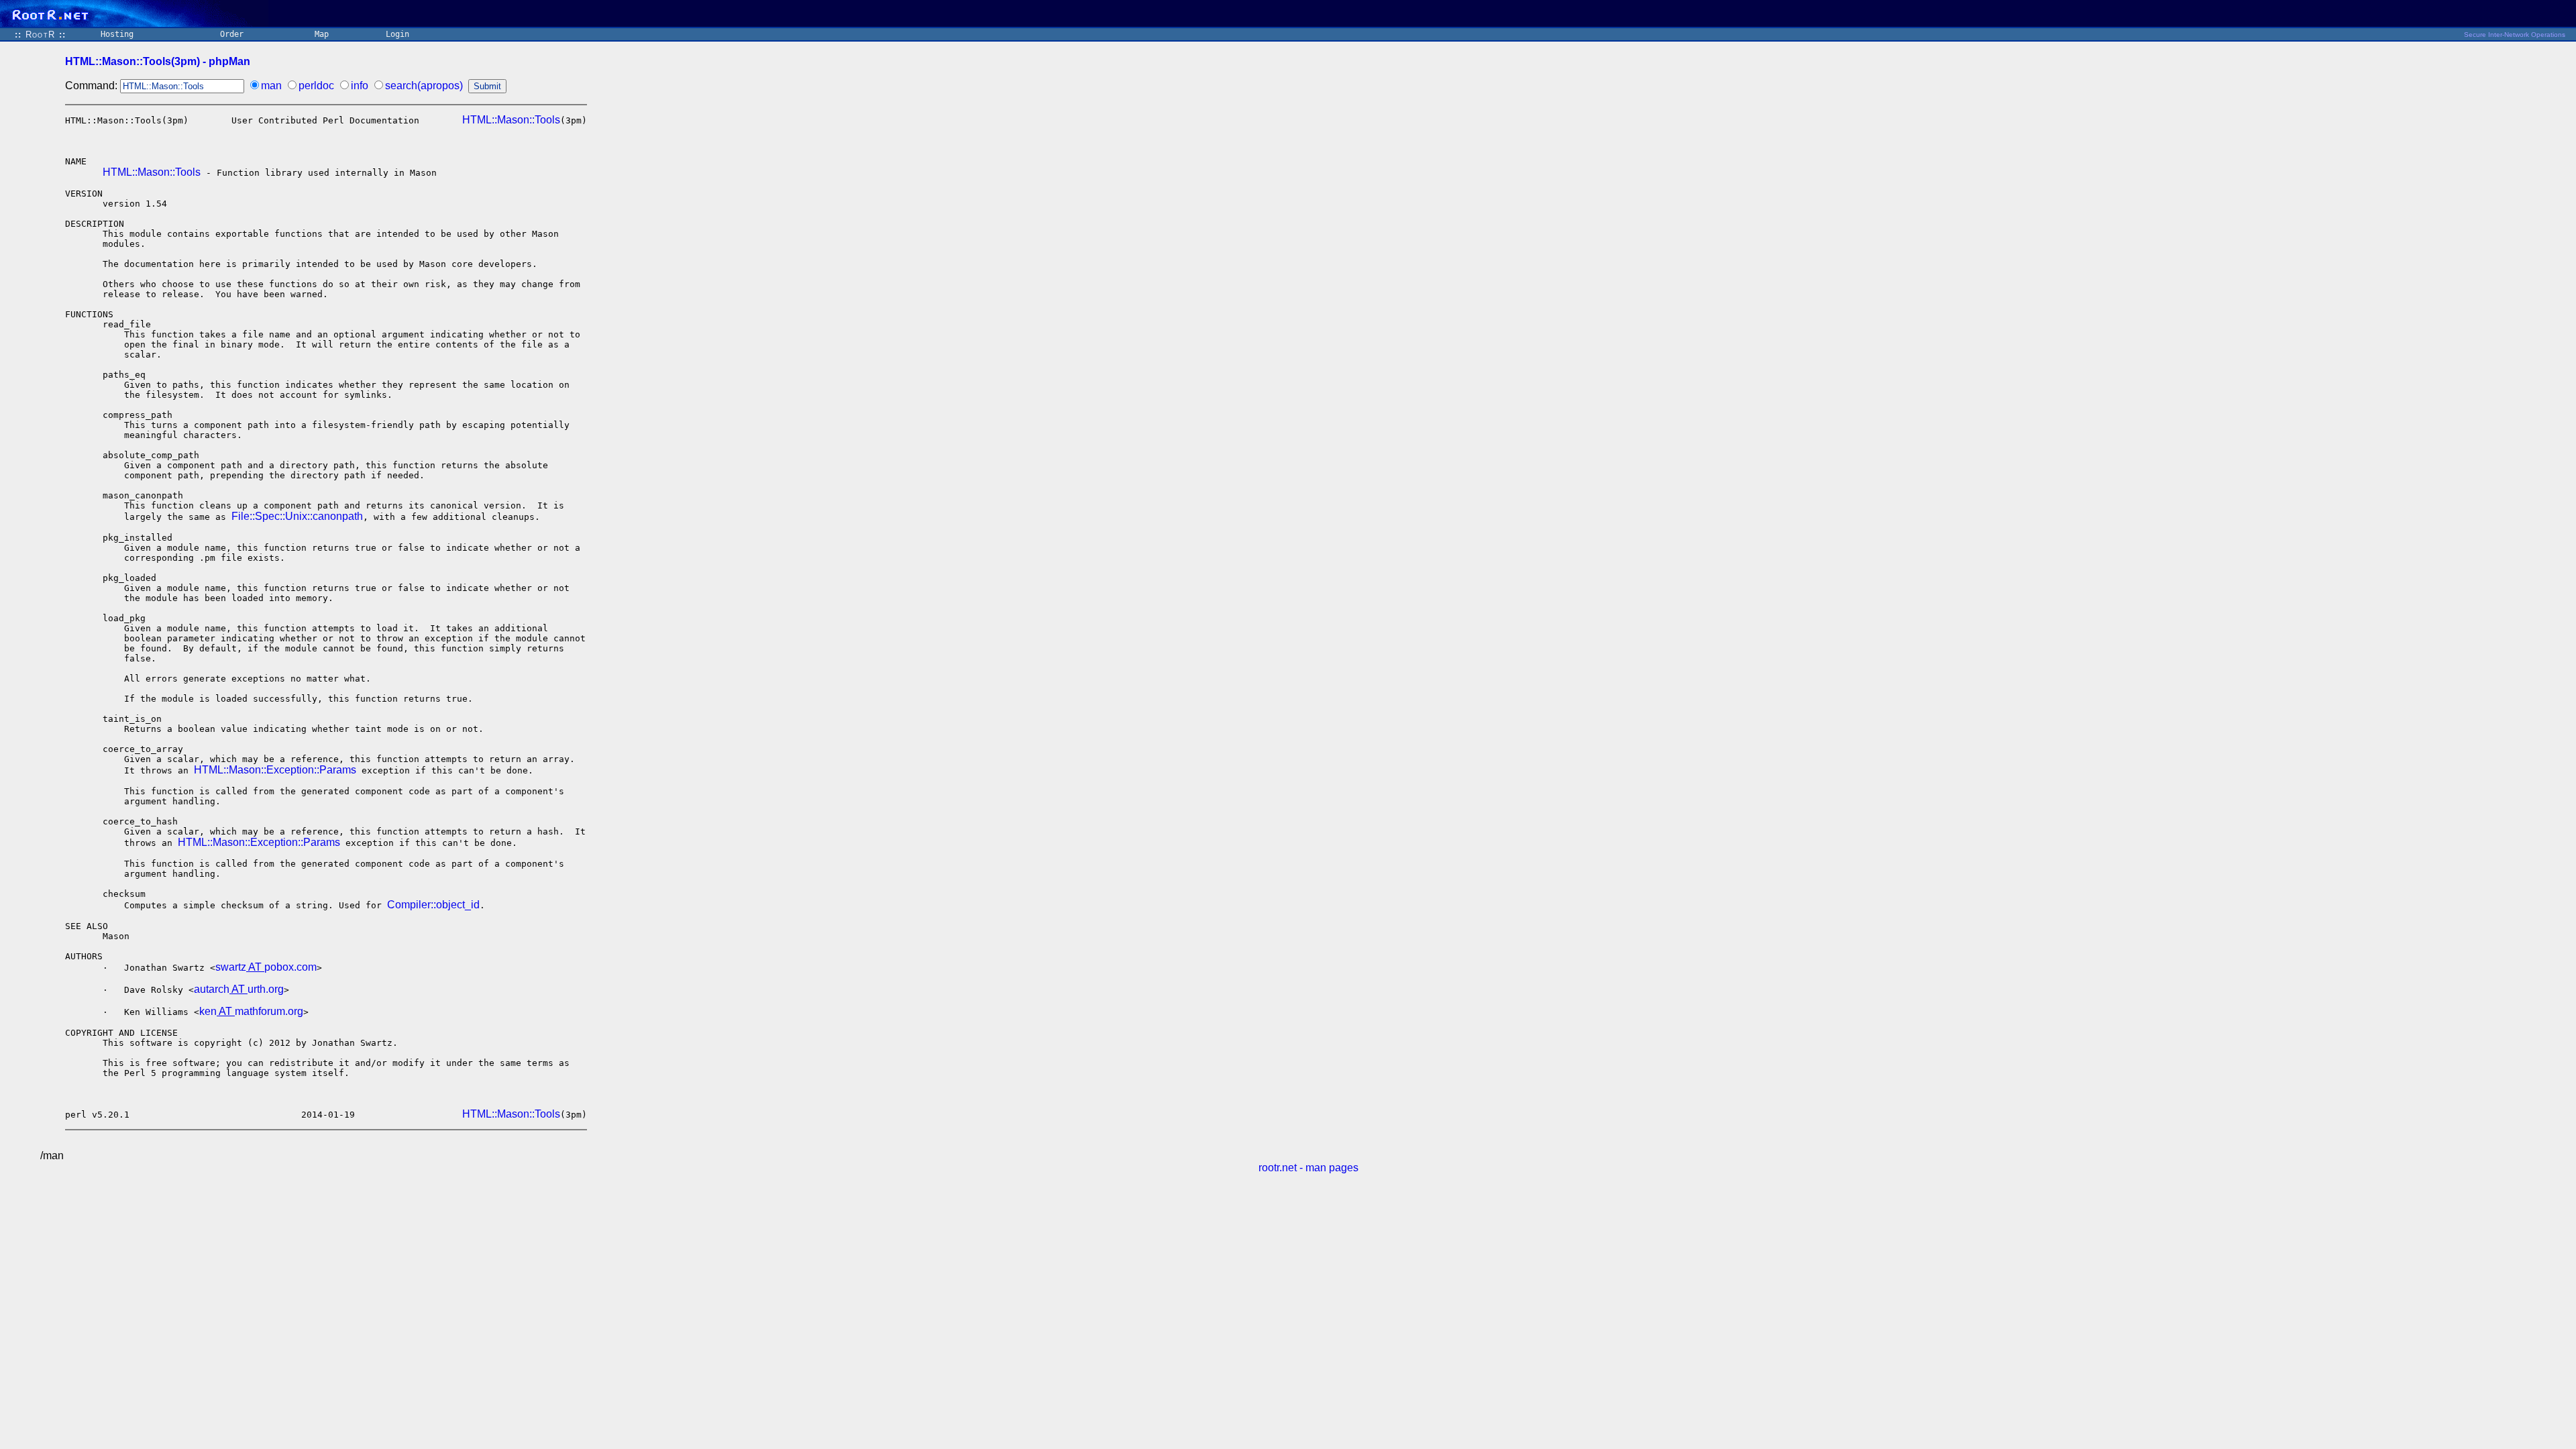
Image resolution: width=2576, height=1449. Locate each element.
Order (232, 34)
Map (322, 34)
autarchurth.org (239, 989)
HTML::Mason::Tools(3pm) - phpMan (158, 61)
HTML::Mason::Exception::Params (275, 770)
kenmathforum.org (251, 1011)
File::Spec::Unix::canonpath (297, 516)
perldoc (316, 86)
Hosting (117, 34)
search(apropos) (424, 86)
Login (397, 34)
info (360, 86)
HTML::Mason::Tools (511, 120)
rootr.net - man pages (1308, 1168)
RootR (40, 35)
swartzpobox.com (266, 967)
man (271, 86)
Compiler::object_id (433, 905)
